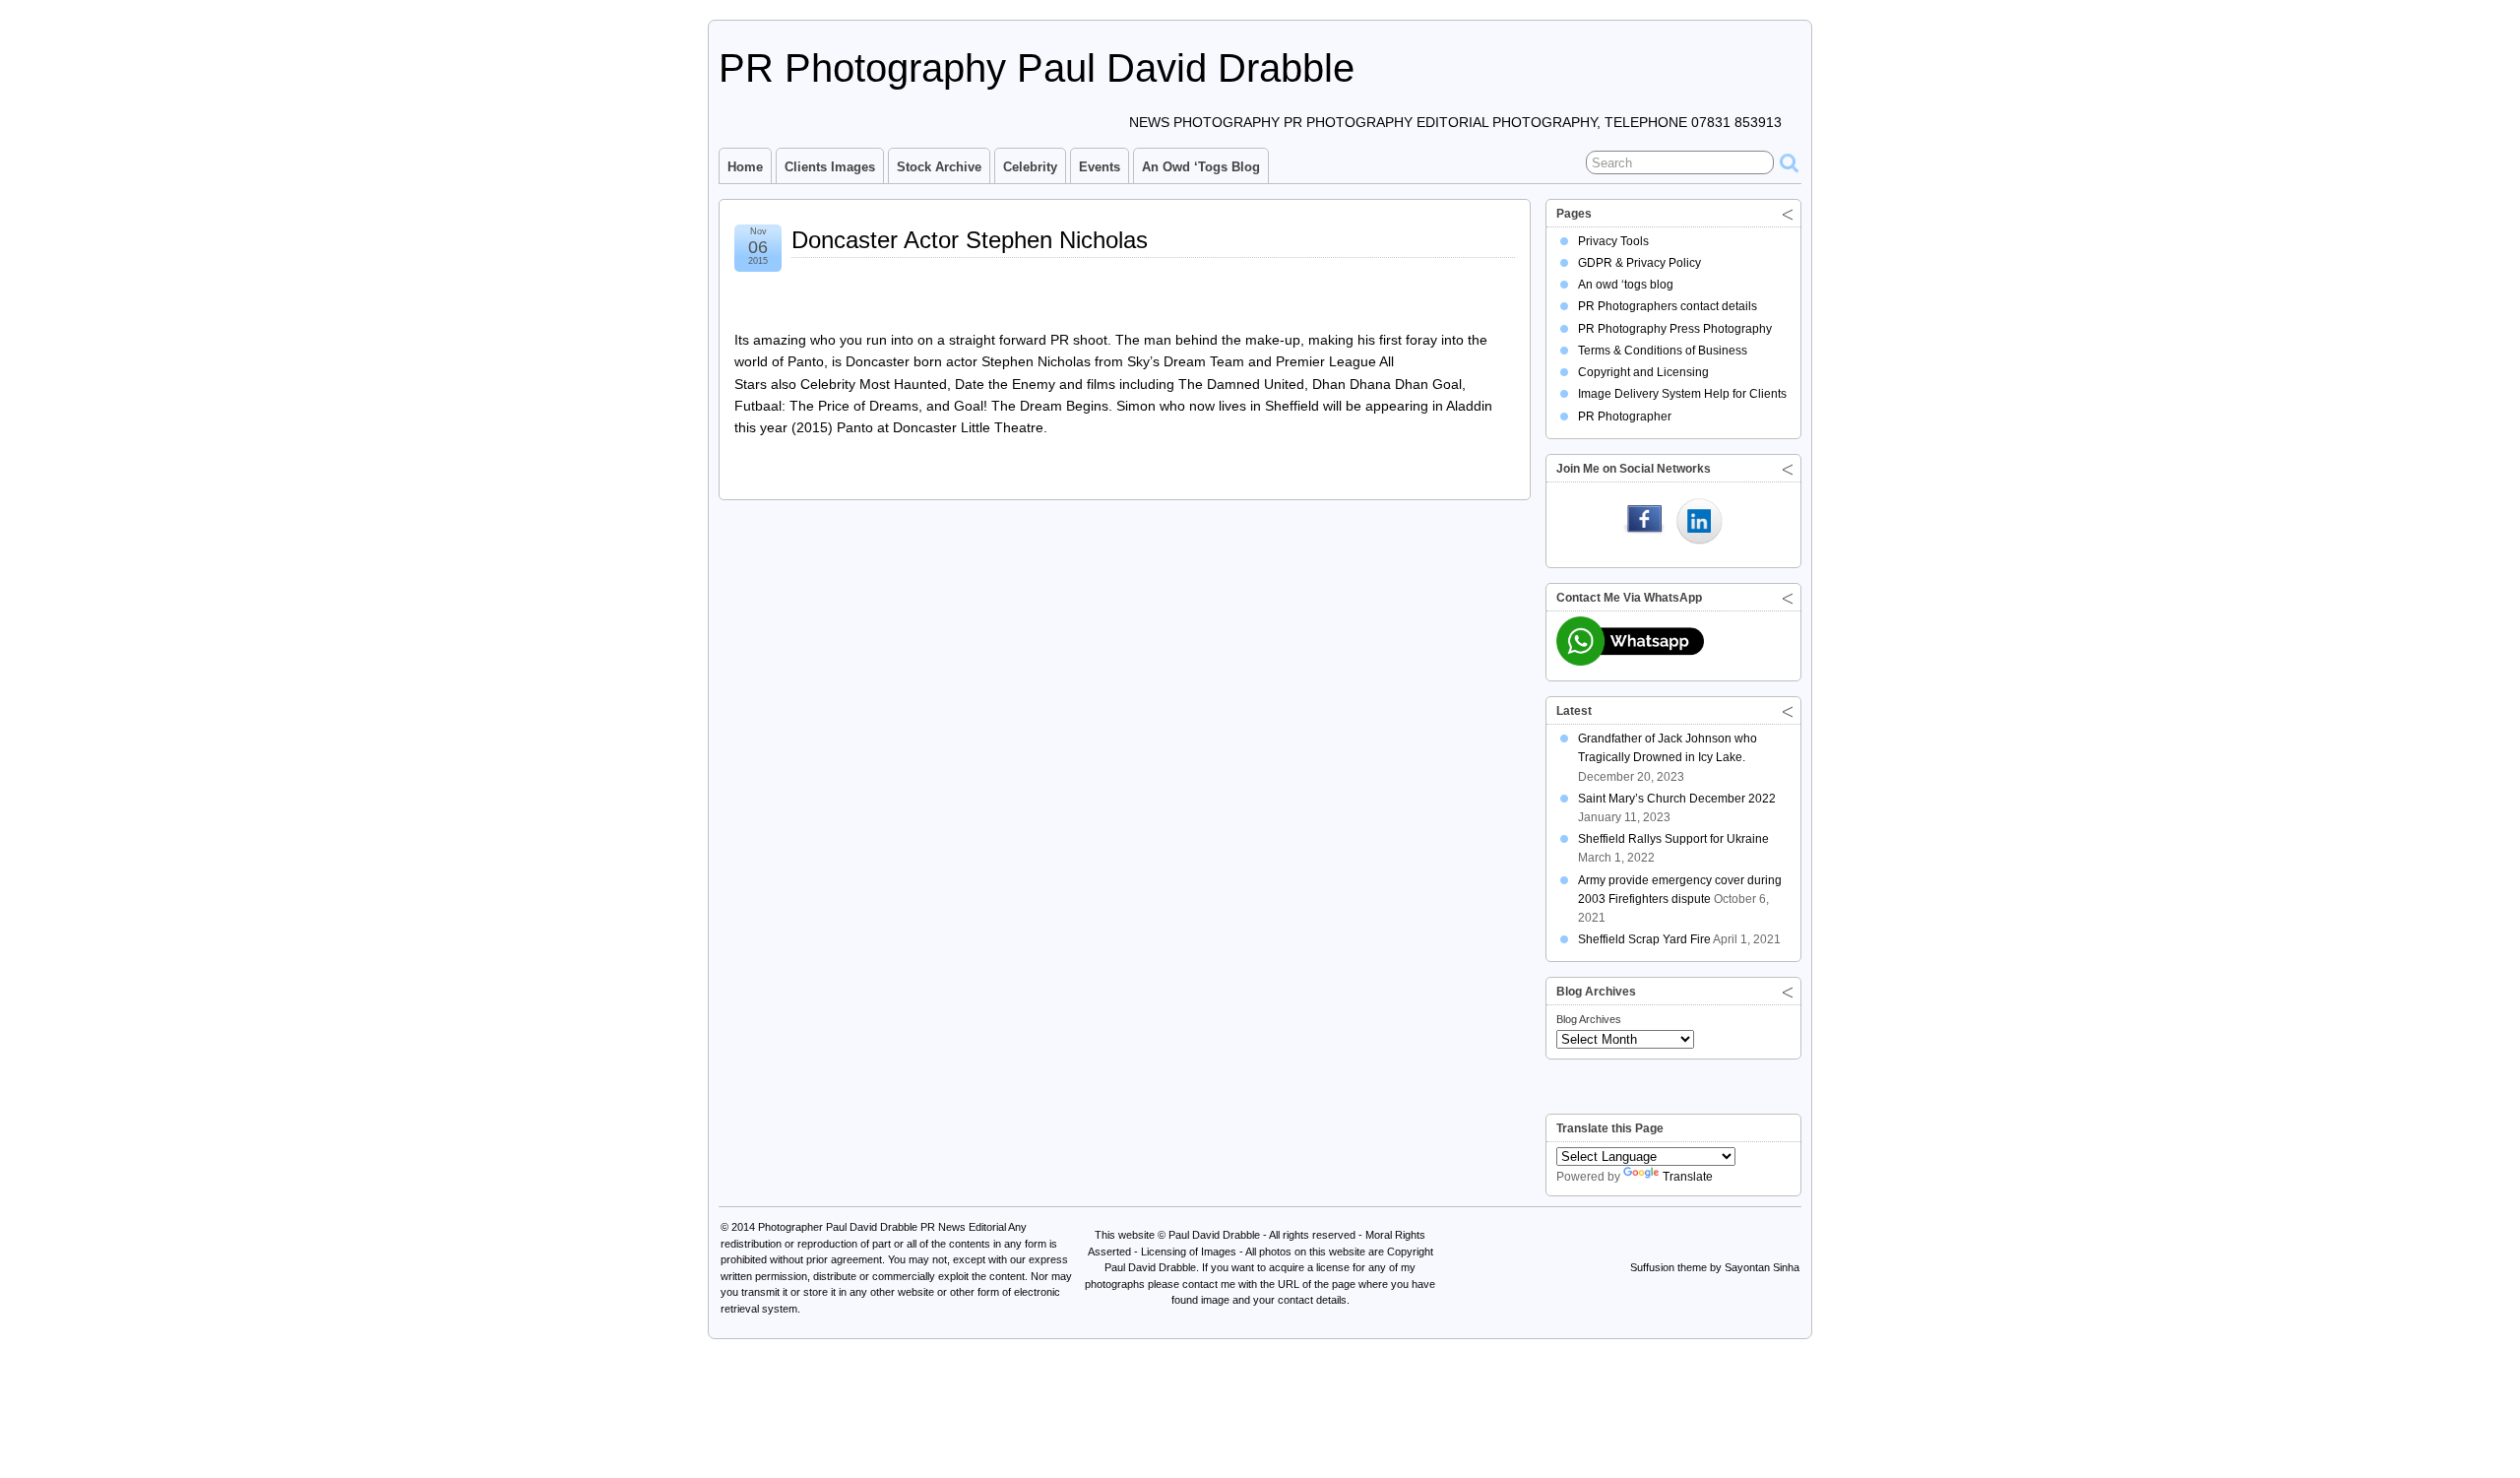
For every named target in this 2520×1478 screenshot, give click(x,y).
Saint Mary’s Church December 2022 (1677, 799)
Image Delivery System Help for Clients (1682, 394)
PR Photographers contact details (1668, 306)
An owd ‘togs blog (1201, 167)
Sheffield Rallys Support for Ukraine (1673, 839)
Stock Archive (939, 167)
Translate (1688, 1177)
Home (745, 167)
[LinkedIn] (1699, 523)
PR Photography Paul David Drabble (1037, 68)
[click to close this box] (1788, 214)
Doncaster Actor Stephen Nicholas (970, 240)
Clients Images (830, 167)
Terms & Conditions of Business (1663, 351)
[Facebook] (1644, 523)
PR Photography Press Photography (1675, 329)
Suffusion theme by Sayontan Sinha (1715, 1267)
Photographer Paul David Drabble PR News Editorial (882, 1227)
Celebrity (1030, 167)
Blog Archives (1589, 1019)
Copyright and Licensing (1643, 372)
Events (1100, 167)
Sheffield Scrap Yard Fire (1644, 939)
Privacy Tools (1613, 241)
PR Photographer (1625, 417)
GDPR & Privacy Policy (1639, 263)
